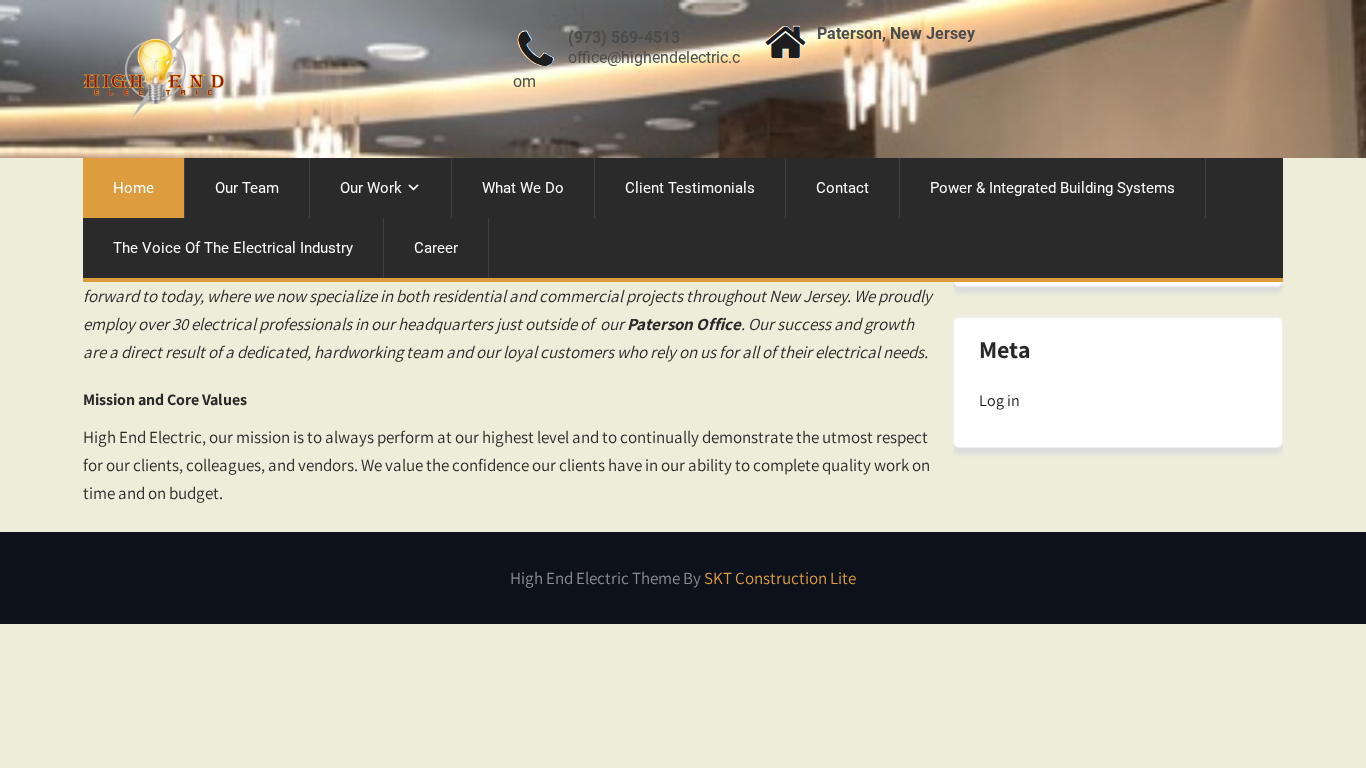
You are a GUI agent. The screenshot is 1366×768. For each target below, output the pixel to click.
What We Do (523, 188)
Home (133, 188)
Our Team (247, 188)
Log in (999, 400)
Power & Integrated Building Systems (1052, 188)
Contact (842, 188)
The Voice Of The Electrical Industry (233, 248)
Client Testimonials (690, 188)
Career (436, 248)
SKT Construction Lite (780, 578)
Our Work (371, 188)
